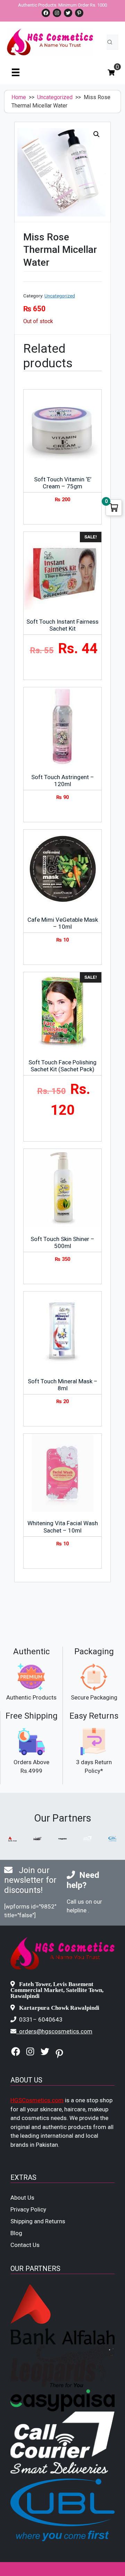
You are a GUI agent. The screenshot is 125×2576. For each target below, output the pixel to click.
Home (19, 97)
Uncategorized (55, 97)
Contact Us (25, 2245)
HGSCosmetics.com (37, 2100)
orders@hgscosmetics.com (56, 2031)
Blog (16, 2233)
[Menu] (16, 72)
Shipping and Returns (38, 2221)
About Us (22, 2198)
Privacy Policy (28, 2209)
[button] (97, 134)
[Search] (110, 42)
